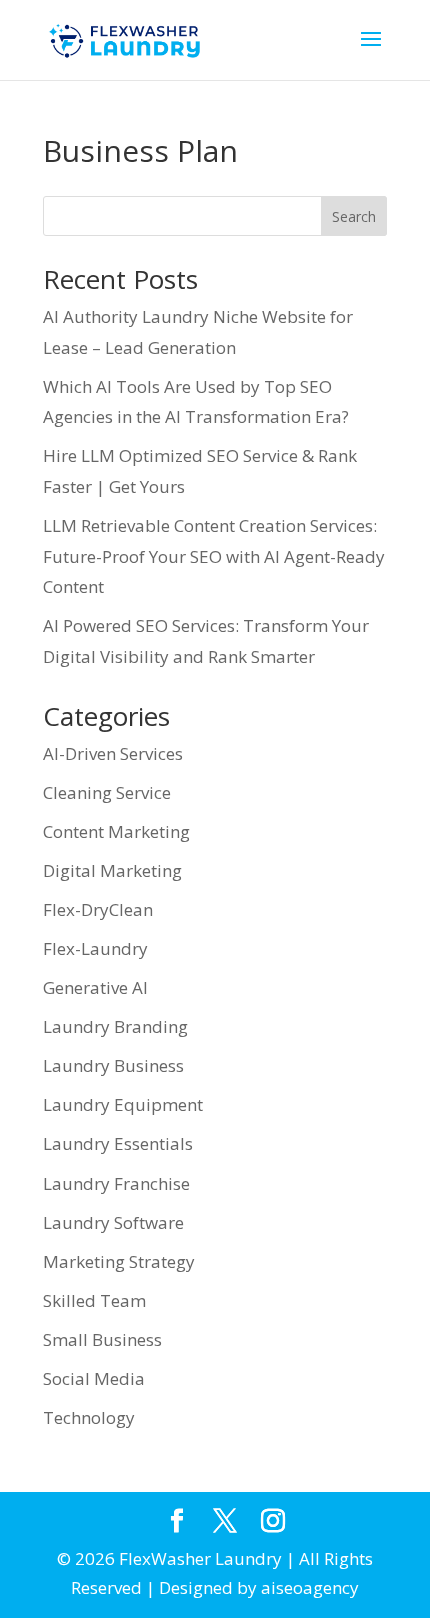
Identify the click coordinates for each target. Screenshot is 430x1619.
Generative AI (95, 987)
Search (354, 216)
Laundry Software (113, 1222)
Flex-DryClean (98, 909)
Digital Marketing (112, 870)
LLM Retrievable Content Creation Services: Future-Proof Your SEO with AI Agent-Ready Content (214, 556)
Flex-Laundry (95, 948)
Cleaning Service (107, 792)
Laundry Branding (115, 1026)
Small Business (102, 1339)
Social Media (94, 1378)
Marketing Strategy (119, 1261)
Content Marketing (116, 831)
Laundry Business (113, 1065)
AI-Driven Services (113, 753)
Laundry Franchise (116, 1183)
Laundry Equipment (123, 1104)
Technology (89, 1417)
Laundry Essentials (118, 1143)
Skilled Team (94, 1300)
